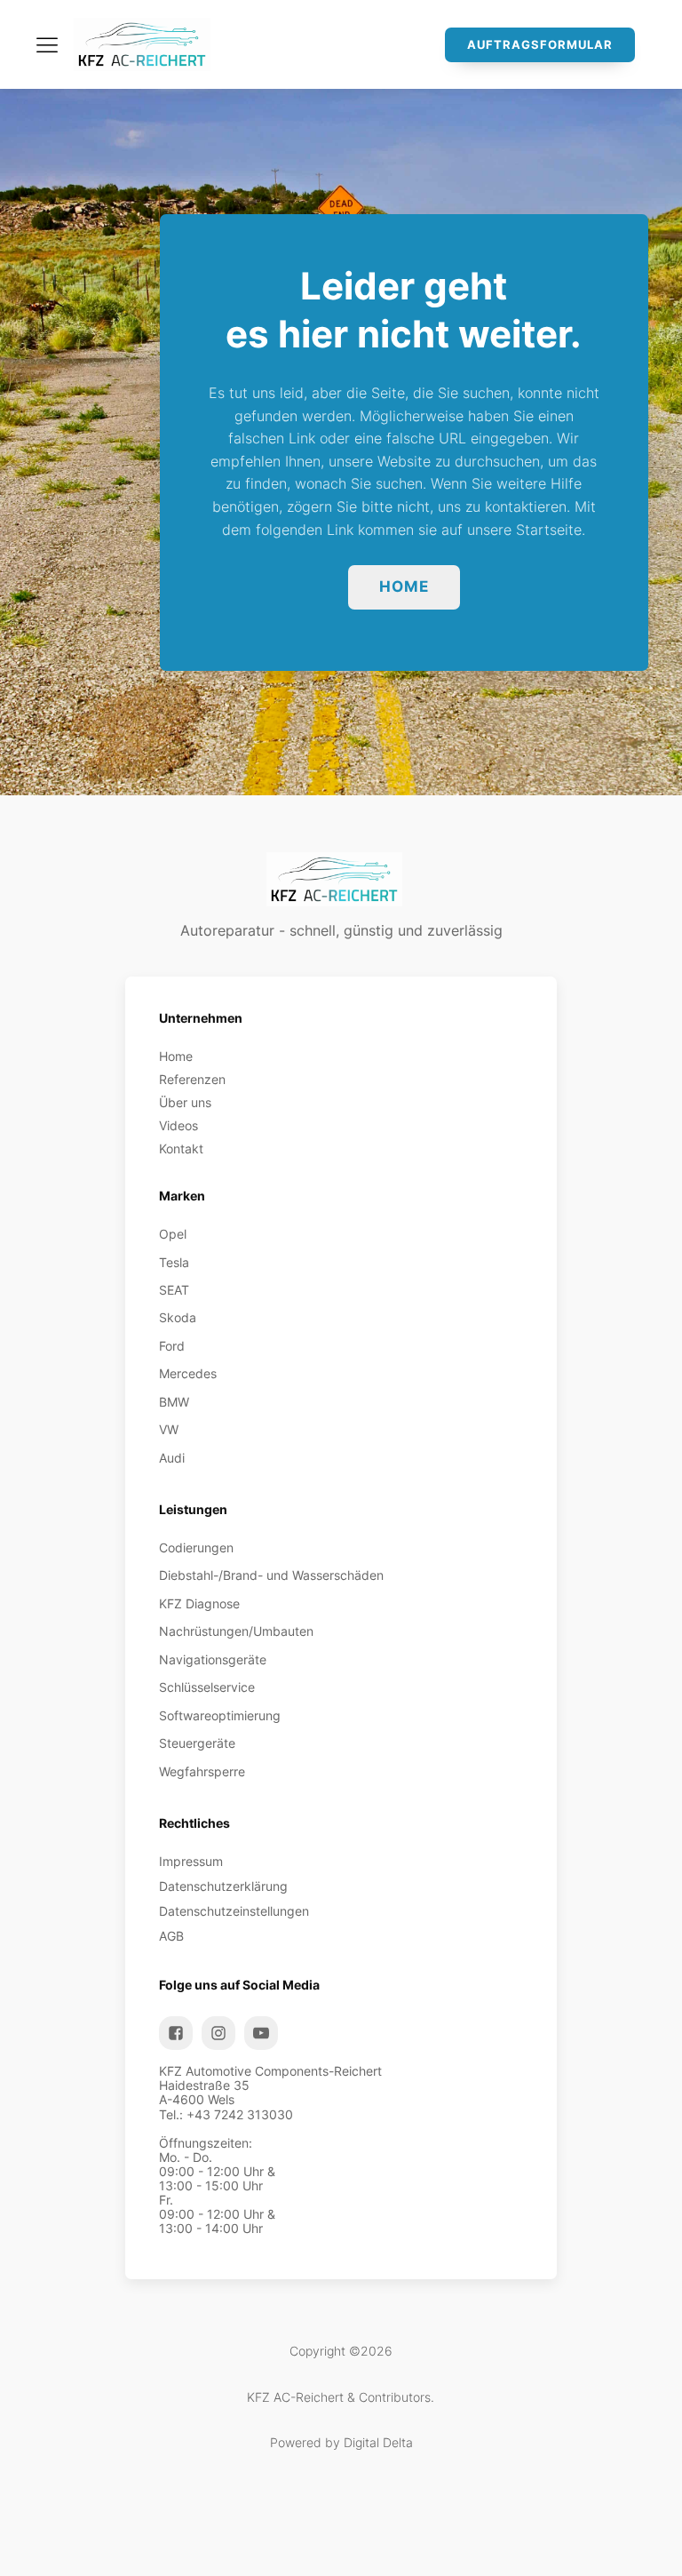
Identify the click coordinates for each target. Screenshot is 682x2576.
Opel (173, 1234)
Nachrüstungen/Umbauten (236, 1631)
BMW (174, 1402)
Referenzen (192, 1080)
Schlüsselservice (207, 1687)
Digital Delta (378, 2443)
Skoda (178, 1318)
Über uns (185, 1103)
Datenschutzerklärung (223, 1886)
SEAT (174, 1290)
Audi (172, 1458)
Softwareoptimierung (220, 1716)
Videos (178, 1126)
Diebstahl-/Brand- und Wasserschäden (271, 1575)
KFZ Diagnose (199, 1604)
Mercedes (188, 1374)
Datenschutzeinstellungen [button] (234, 1911)
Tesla (174, 1263)
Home (404, 586)
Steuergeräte (197, 1743)
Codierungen (196, 1548)
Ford (172, 1346)
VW (169, 1430)
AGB (171, 1936)
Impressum (191, 1862)
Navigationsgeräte (213, 1660)
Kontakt (181, 1149)
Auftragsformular (540, 44)
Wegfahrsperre (202, 1772)
